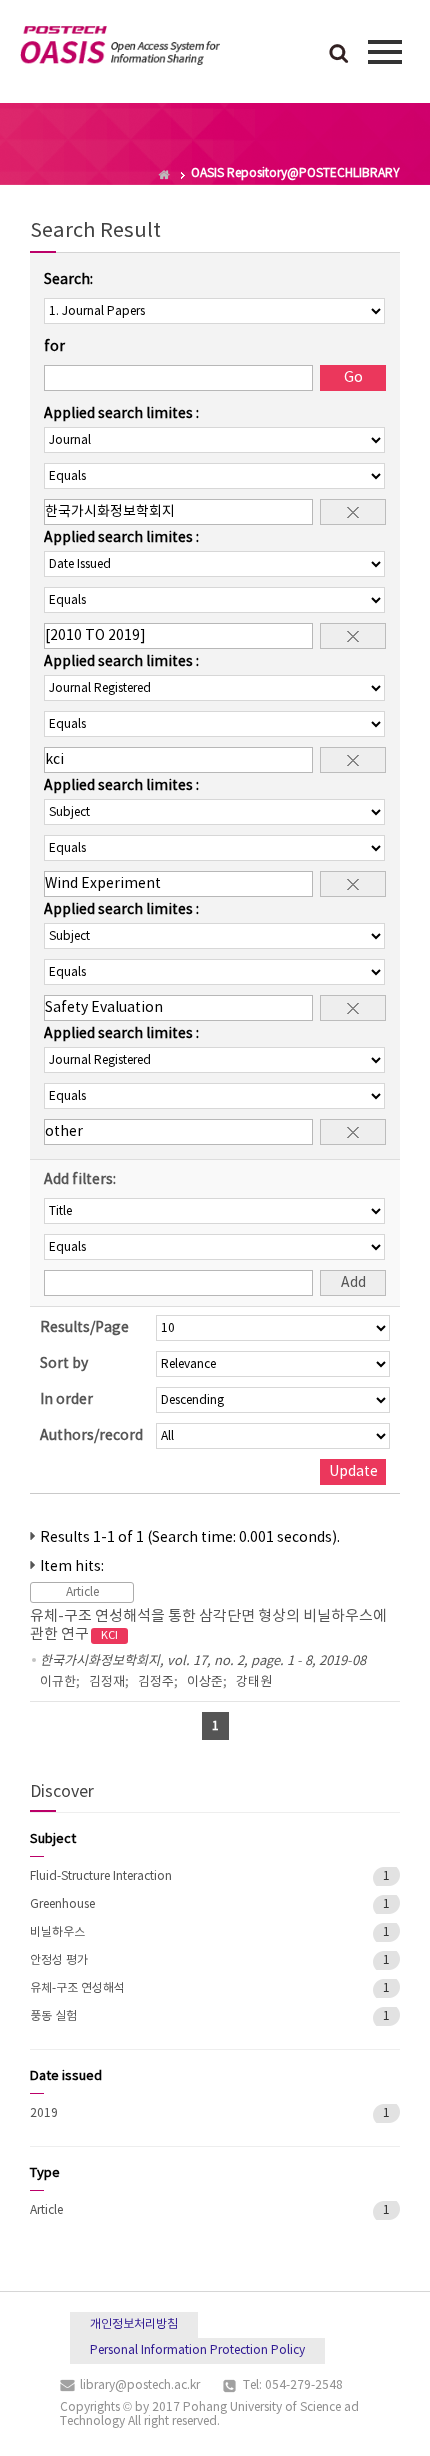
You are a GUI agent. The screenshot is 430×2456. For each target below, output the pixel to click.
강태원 (254, 1682)
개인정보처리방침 (134, 2324)
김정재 (107, 1682)
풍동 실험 (53, 2016)
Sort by (64, 1364)
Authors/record (91, 1436)
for (54, 347)
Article (46, 2210)
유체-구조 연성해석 (77, 1988)
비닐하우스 (57, 1932)
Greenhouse (62, 1904)
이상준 (205, 1682)
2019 (44, 2113)
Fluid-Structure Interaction (101, 1876)
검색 (339, 55)
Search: (68, 280)
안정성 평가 (59, 1960)
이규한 (58, 1682)
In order (66, 1400)
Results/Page (84, 1328)
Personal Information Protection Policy (197, 2350)
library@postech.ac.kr (140, 2385)
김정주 (156, 1682)
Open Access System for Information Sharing (120, 49)
